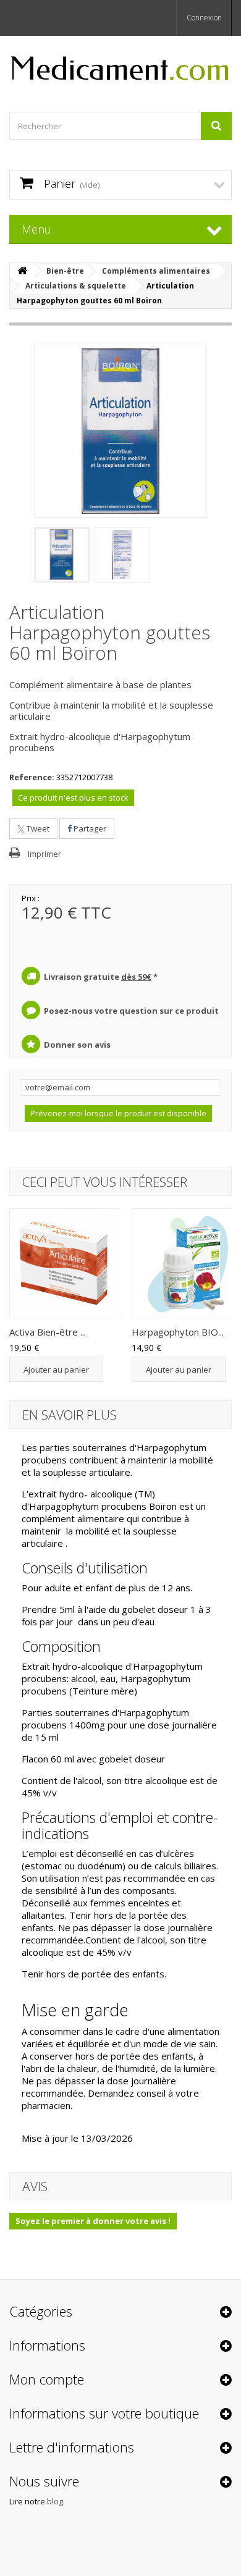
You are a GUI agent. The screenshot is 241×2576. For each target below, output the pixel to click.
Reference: (32, 777)
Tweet (37, 828)
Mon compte (47, 2379)
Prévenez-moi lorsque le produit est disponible (118, 1113)
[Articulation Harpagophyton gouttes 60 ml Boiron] (62, 555)
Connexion (204, 18)
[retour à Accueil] (22, 271)
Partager (89, 828)
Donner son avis (77, 1045)
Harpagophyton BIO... (178, 1332)
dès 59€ (136, 977)
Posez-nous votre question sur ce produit (131, 1011)
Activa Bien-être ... (48, 1332)
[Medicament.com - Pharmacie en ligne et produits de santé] (120, 63)
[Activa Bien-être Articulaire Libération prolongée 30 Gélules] (64, 1263)
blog (55, 2501)
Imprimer (44, 854)
